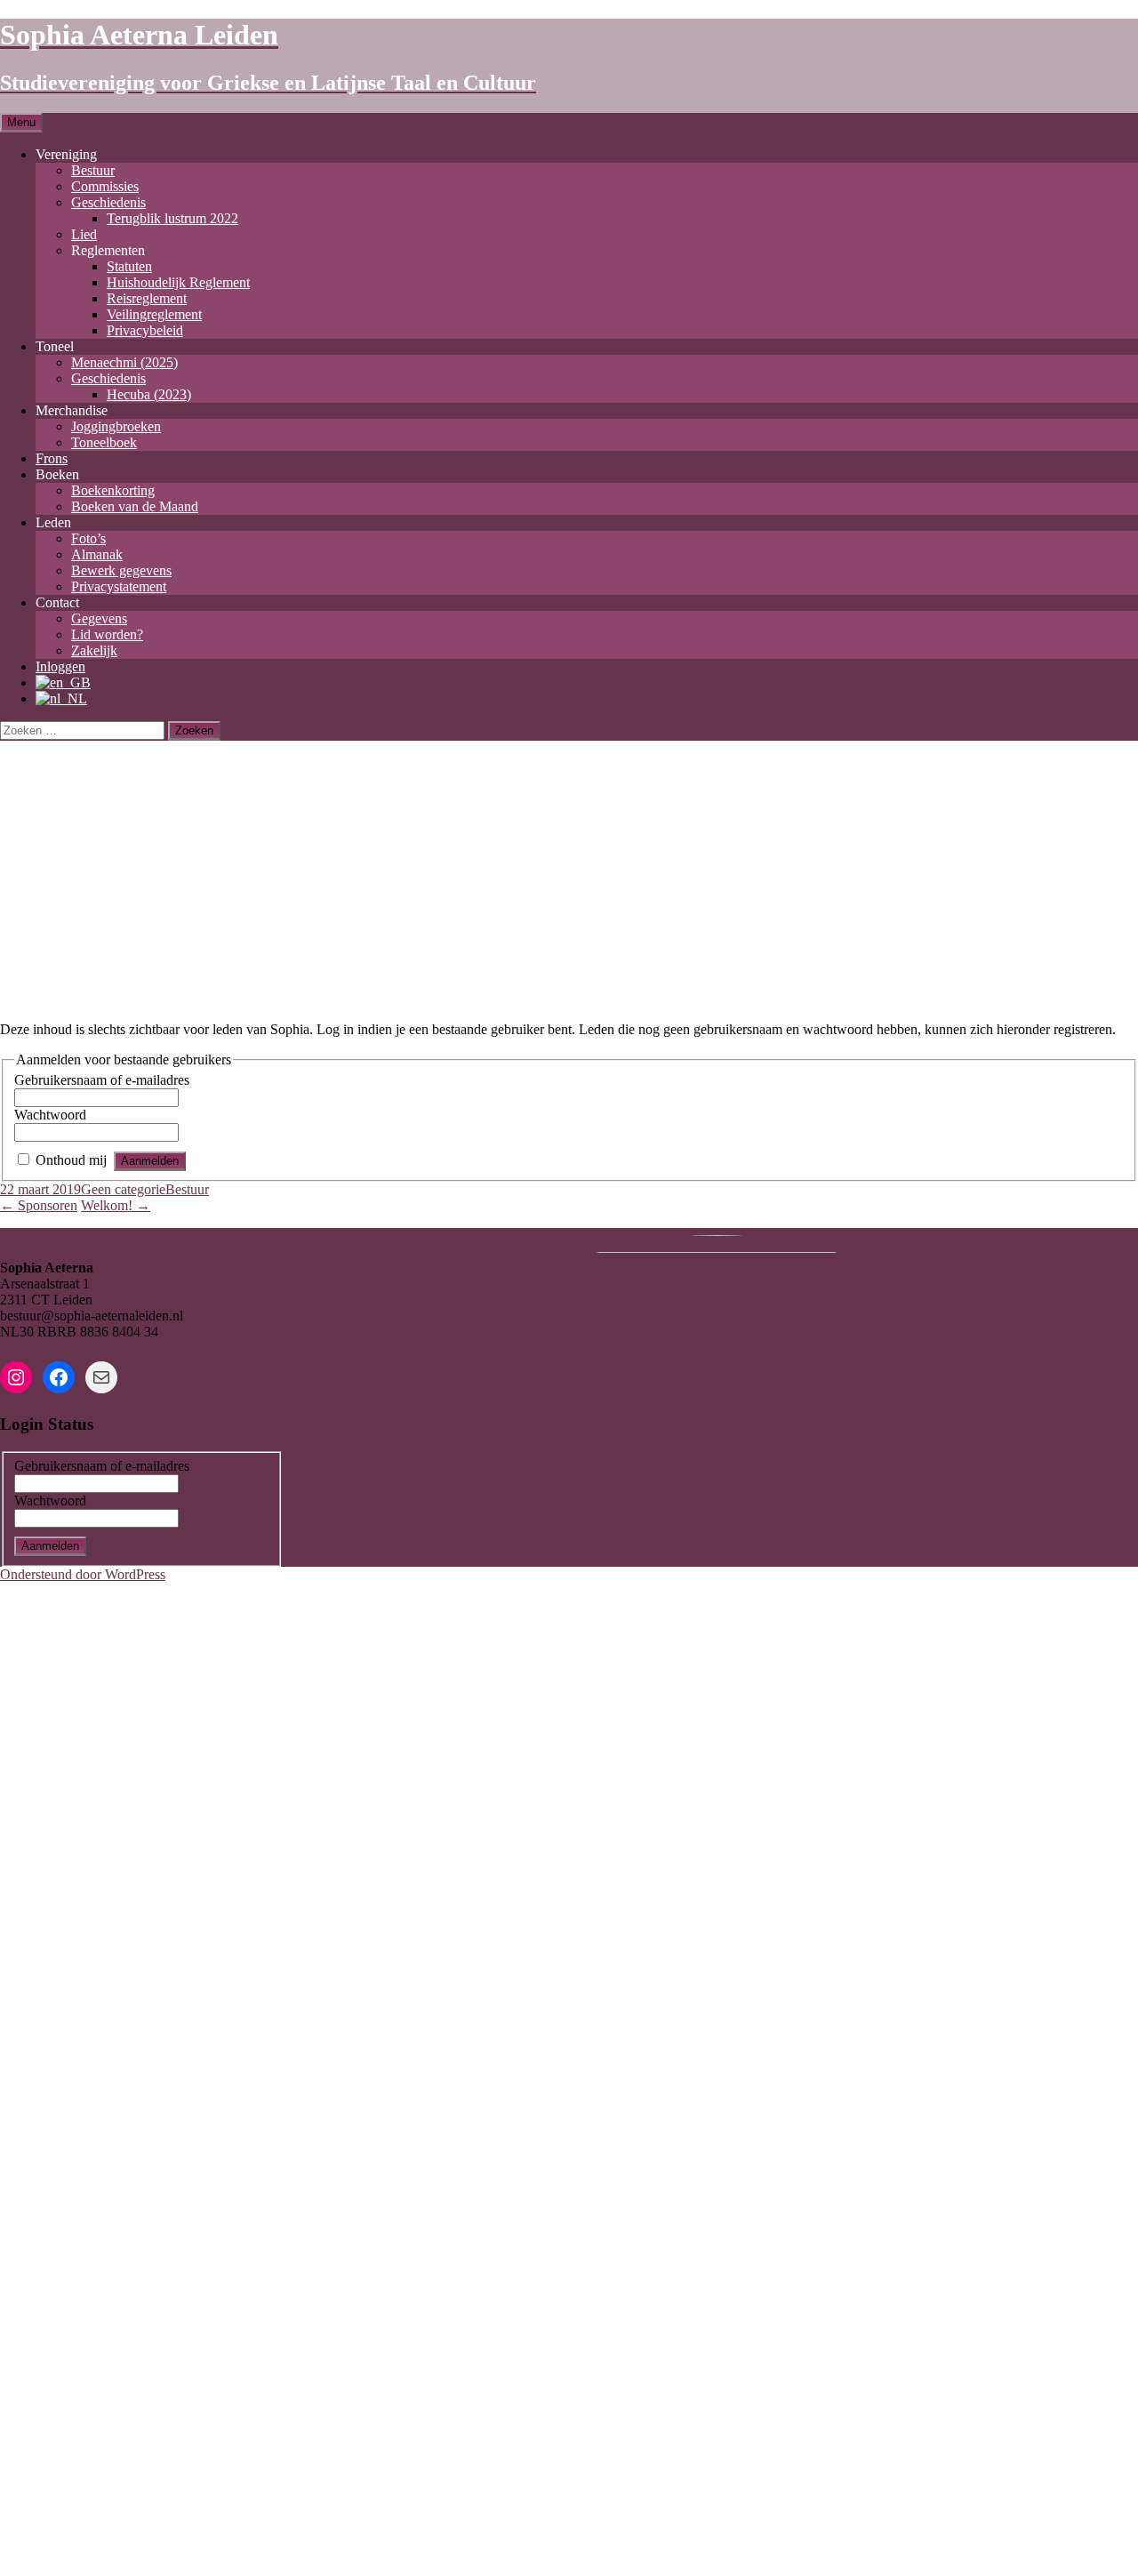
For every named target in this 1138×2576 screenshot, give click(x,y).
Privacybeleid (145, 330)
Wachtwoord (50, 1115)
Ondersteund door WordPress (83, 1574)
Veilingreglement (154, 314)
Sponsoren (39, 1205)
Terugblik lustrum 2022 (172, 218)
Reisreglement (147, 298)
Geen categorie (123, 1189)
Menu (21, 122)
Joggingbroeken (116, 426)
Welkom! (116, 1205)
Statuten (129, 266)
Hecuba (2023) (149, 394)
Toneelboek (104, 442)
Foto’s (88, 538)
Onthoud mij (71, 1160)
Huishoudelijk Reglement (178, 282)
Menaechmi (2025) (124, 362)
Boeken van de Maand (135, 506)
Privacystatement (119, 586)
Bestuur (93, 170)
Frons (52, 458)
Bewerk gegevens (121, 570)
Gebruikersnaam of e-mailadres (102, 1080)
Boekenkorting (113, 490)
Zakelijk (94, 650)
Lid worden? (107, 634)
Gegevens (99, 618)
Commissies (105, 186)
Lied (84, 234)
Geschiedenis (108, 202)
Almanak (97, 554)
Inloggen (60, 666)
